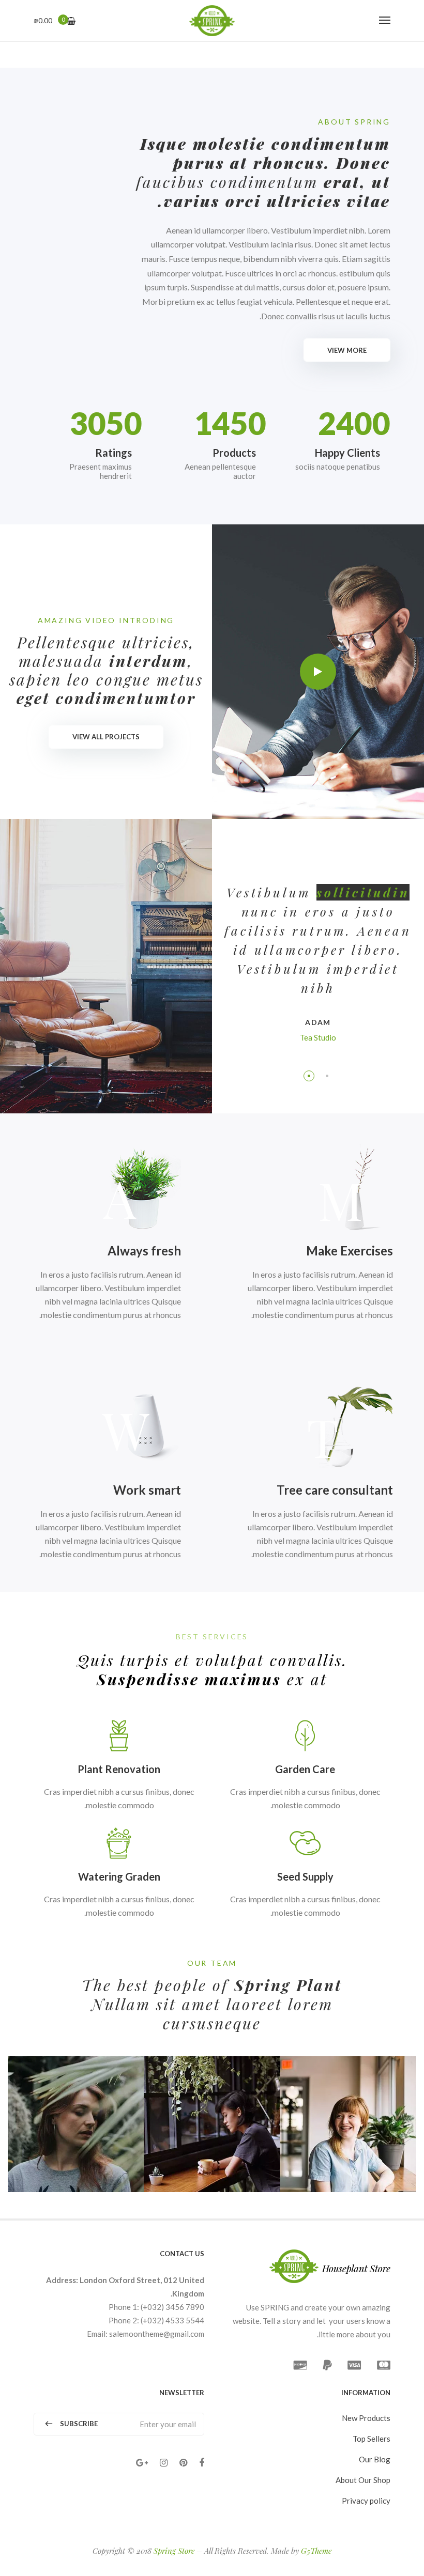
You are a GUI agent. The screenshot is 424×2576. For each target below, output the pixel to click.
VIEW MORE (347, 350)
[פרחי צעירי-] (212, 21)
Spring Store (174, 2551)
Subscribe (79, 2424)
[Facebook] (202, 2463)
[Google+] (142, 2463)
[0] (71, 21)
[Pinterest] (183, 2463)
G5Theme (316, 2551)
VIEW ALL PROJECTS (106, 737)
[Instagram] (164, 2463)
